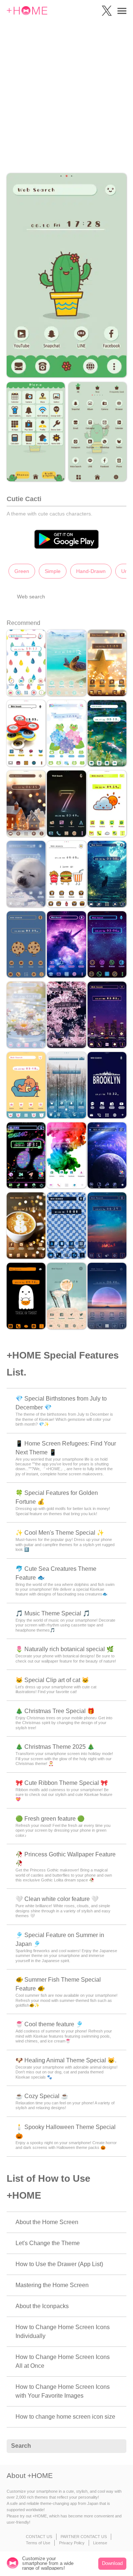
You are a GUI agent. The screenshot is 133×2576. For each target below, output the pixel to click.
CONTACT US (39, 2537)
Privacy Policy (72, 2543)
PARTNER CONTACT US (84, 2537)
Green (22, 571)
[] (117, 2446)
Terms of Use (38, 2543)
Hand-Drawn (91, 571)
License (100, 2543)
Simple (53, 571)
